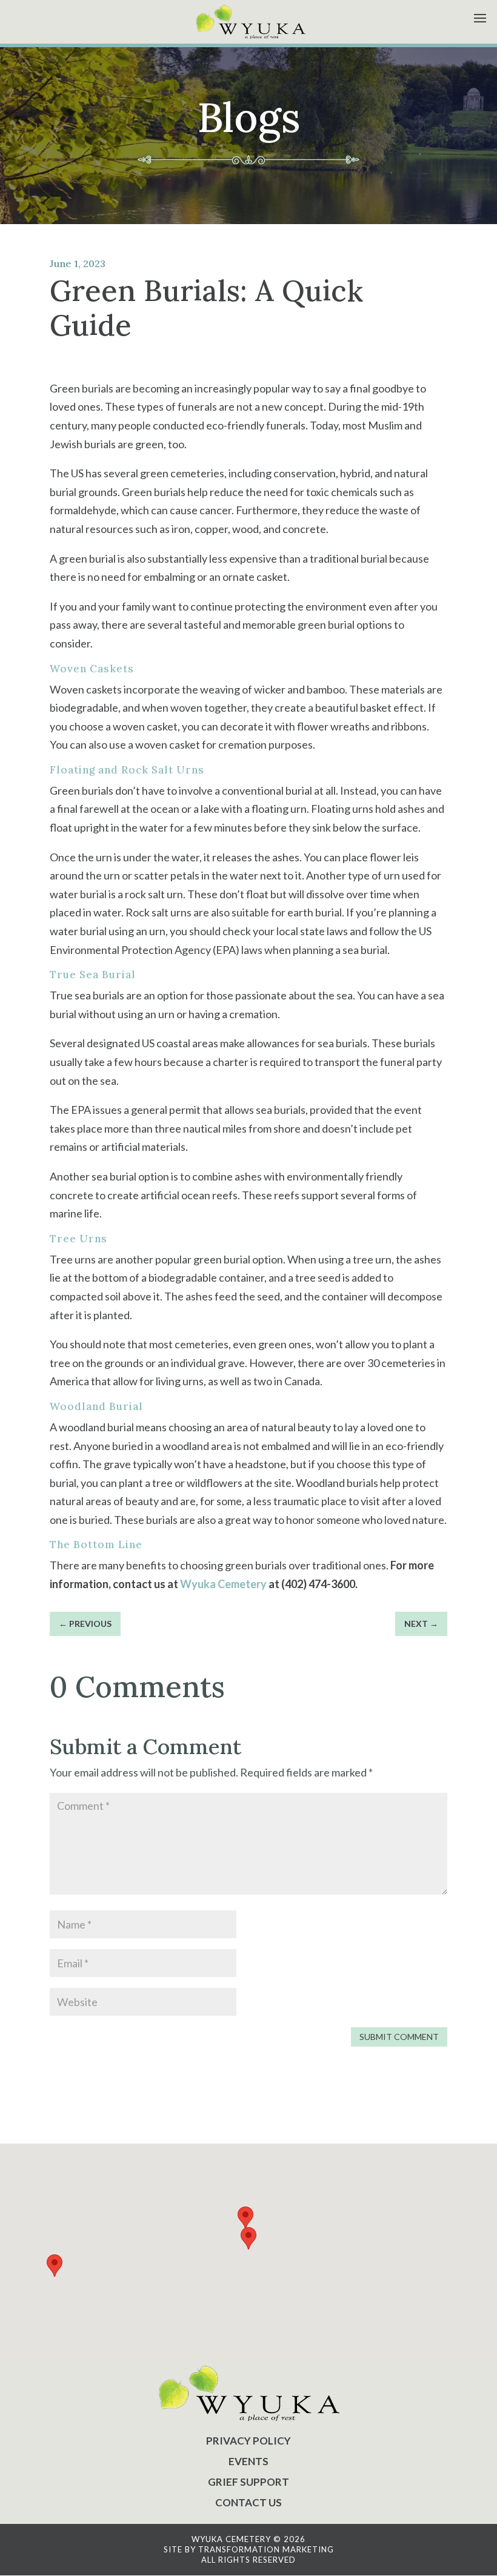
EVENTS (248, 2461)
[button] (248, 2238)
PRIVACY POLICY (248, 2441)
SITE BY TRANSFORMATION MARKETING (249, 2549)
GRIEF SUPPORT (248, 2482)
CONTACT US (248, 2502)
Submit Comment (399, 2037)
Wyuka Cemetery (223, 1584)
